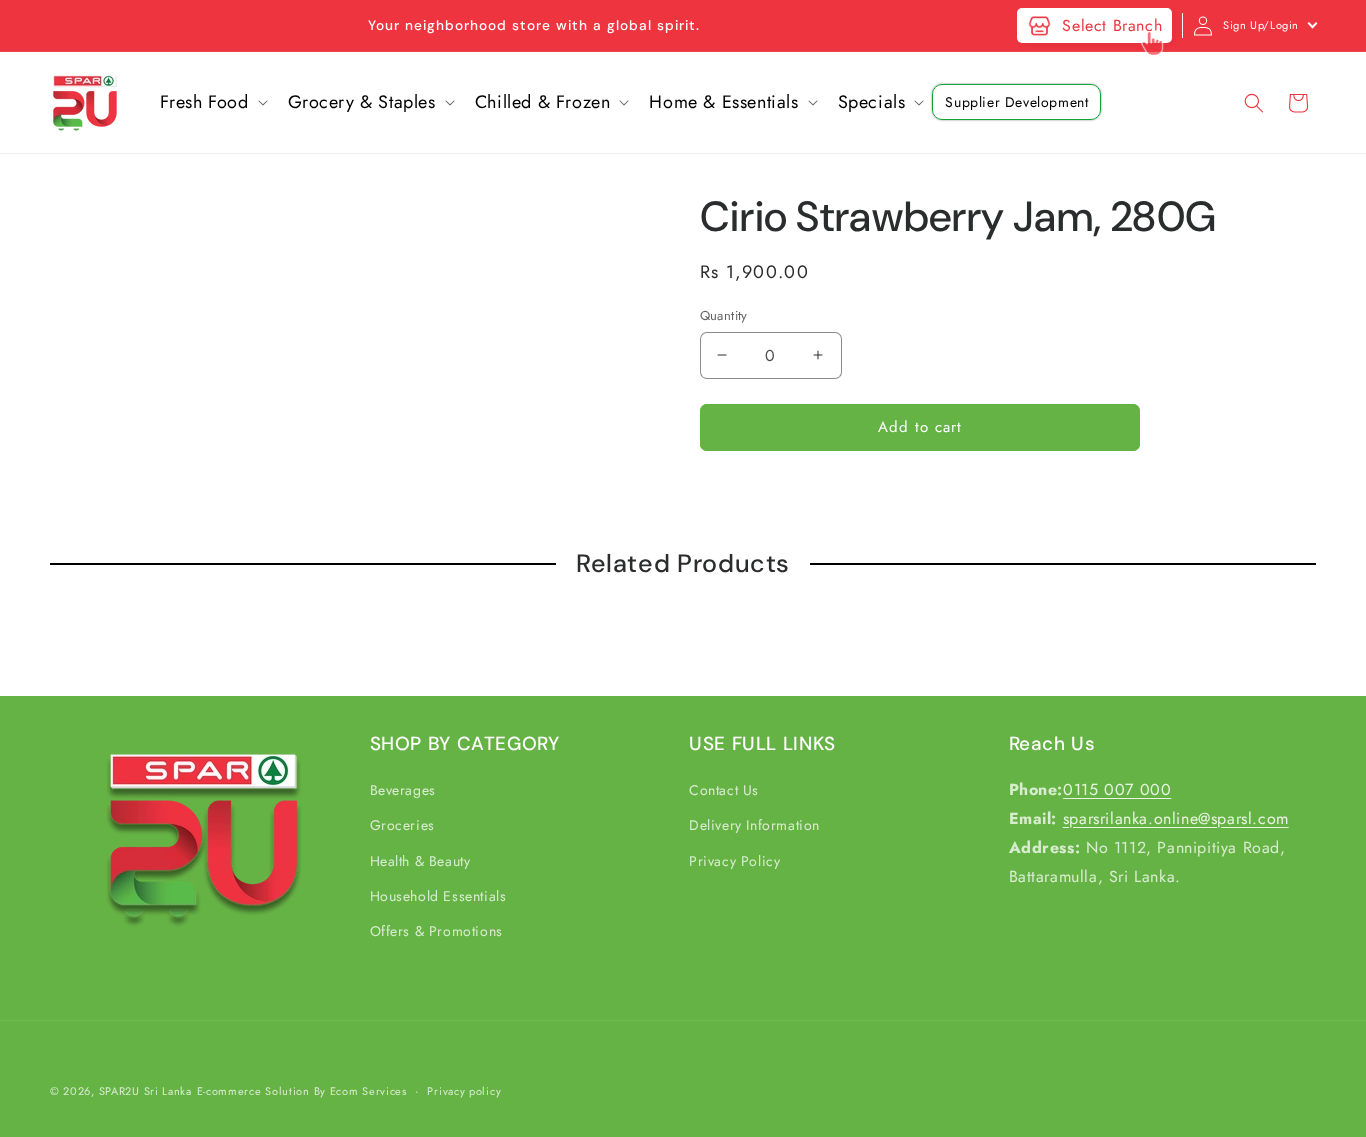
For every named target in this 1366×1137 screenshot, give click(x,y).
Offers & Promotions (436, 931)
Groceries (402, 825)
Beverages (403, 790)
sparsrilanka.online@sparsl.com (1176, 818)
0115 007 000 (1117, 789)
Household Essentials (438, 896)
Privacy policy (464, 1091)
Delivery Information (754, 825)
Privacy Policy (734, 861)
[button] (212, 102)
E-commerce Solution (253, 1091)
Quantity (724, 315)
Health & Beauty (420, 861)
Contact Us (724, 790)
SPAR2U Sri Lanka (145, 1091)
